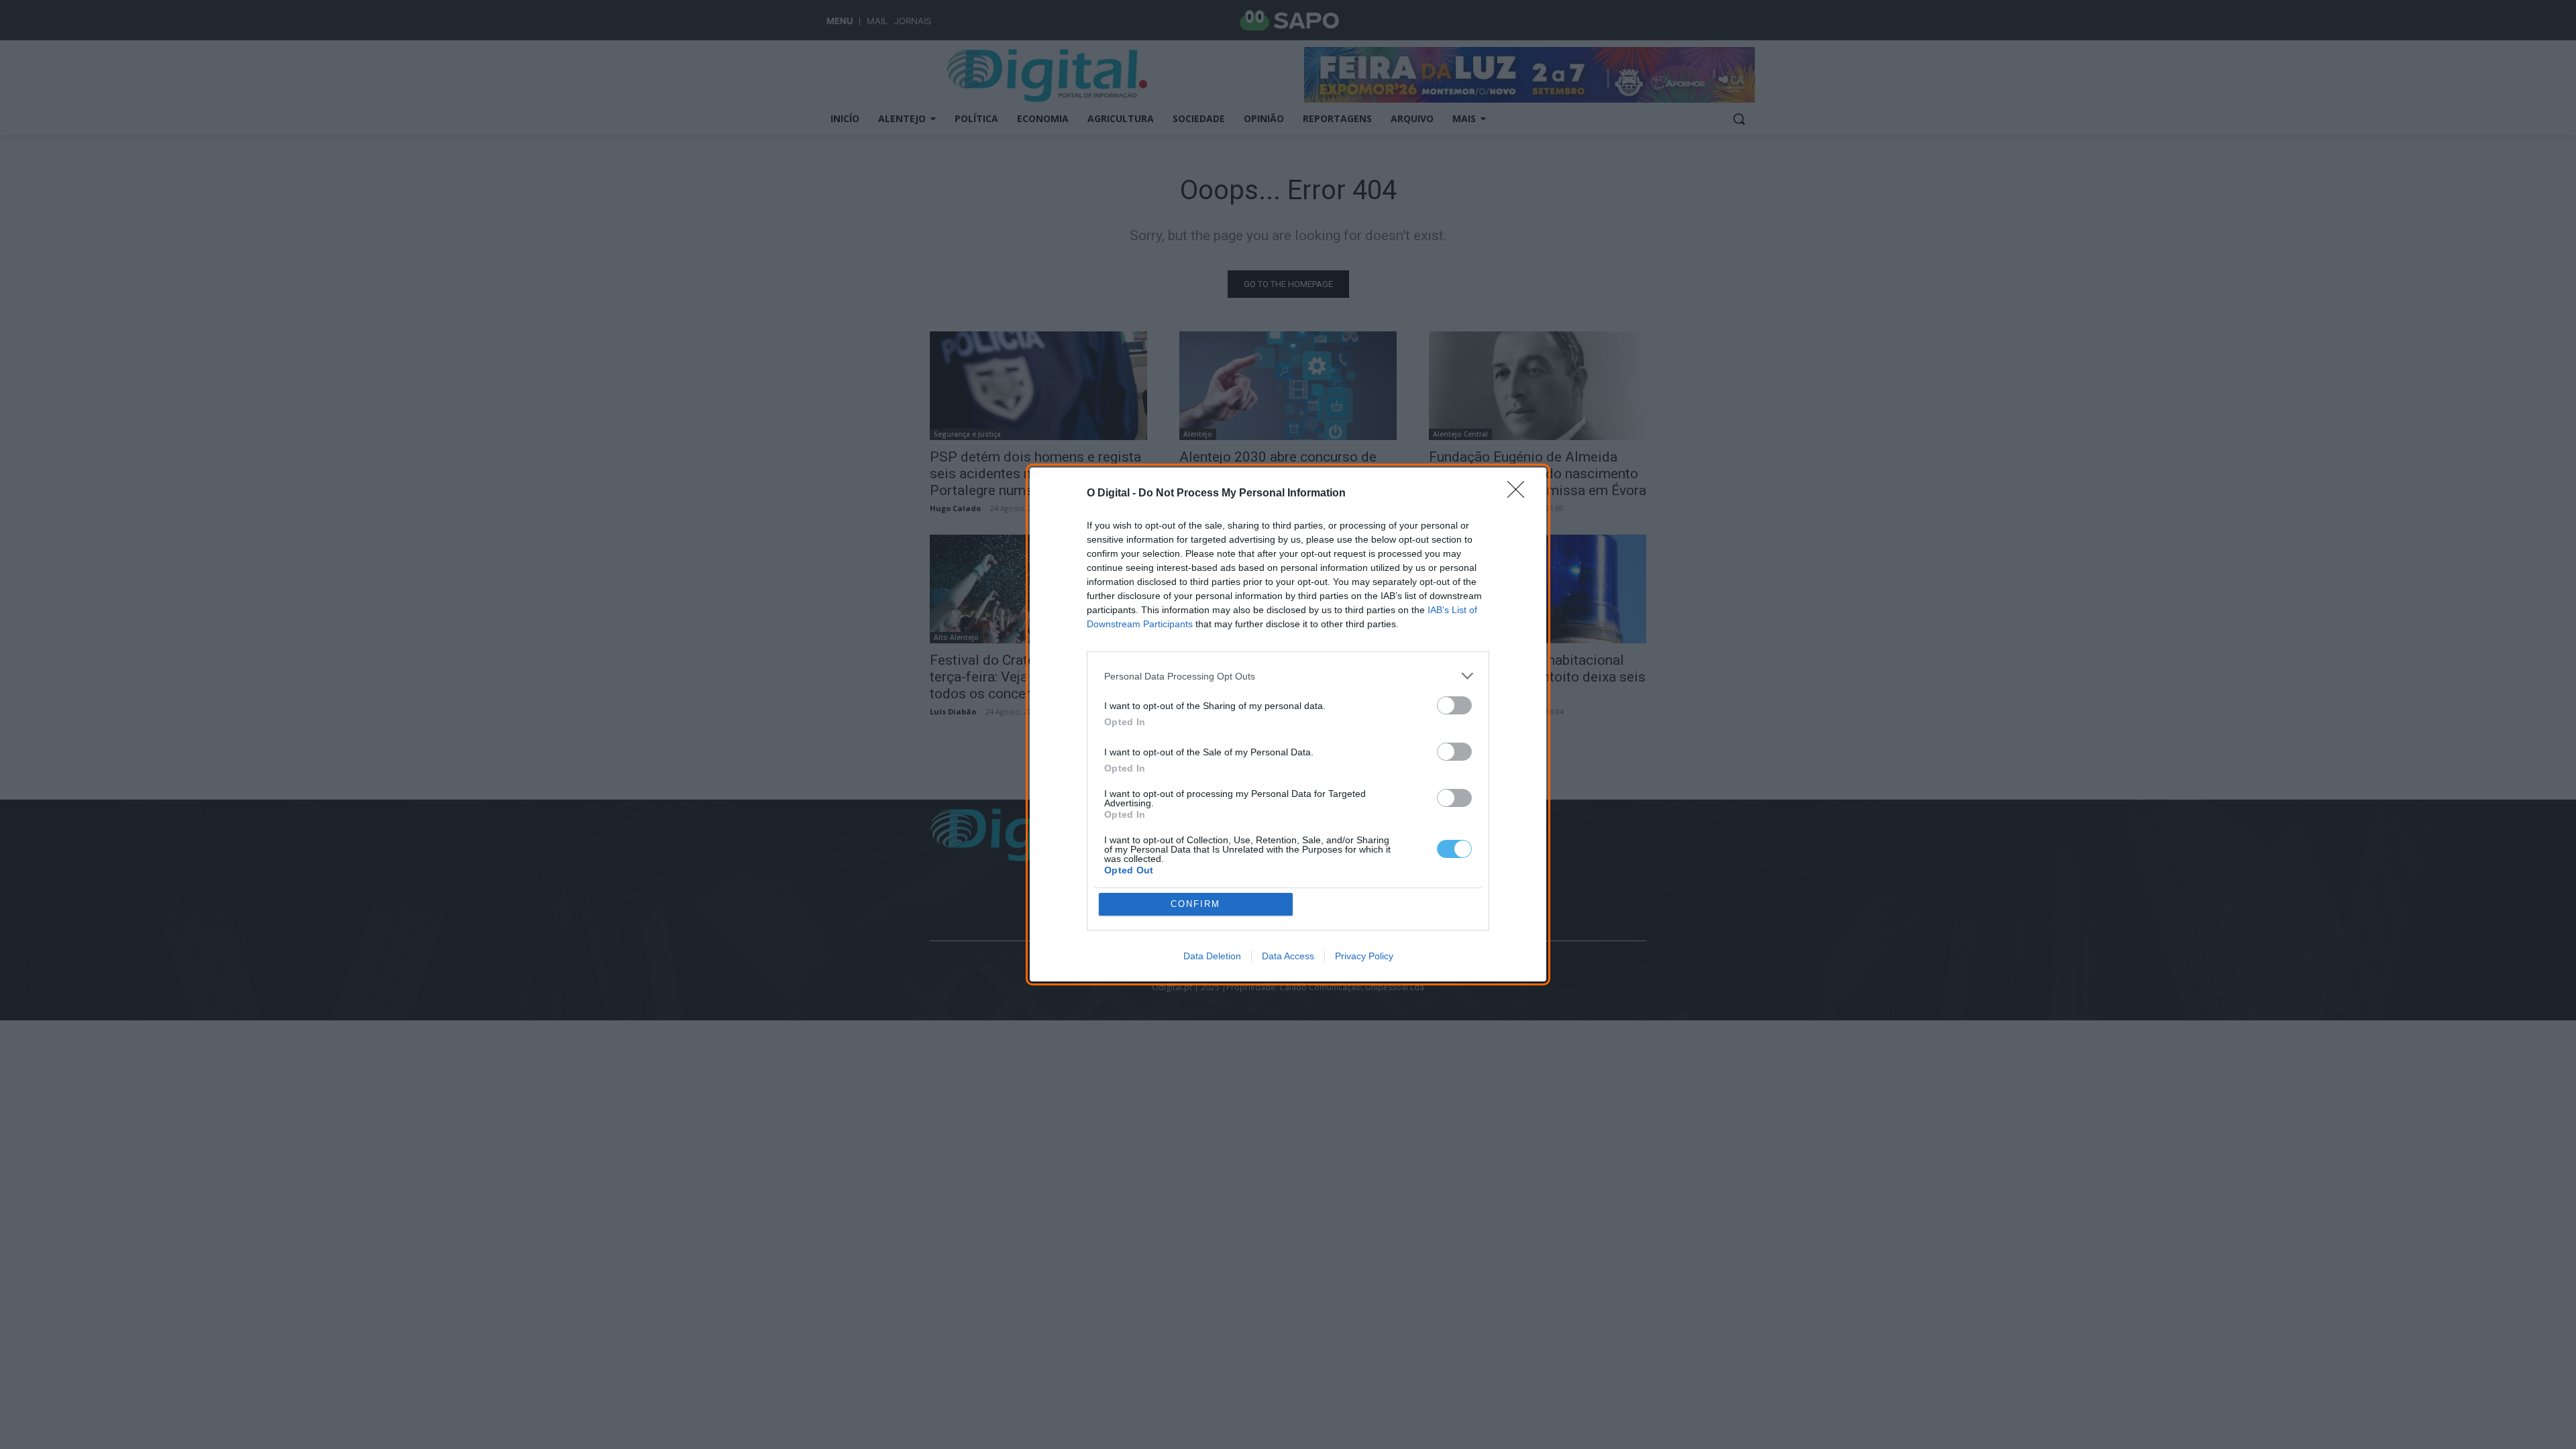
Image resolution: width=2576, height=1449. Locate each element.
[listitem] (1288, 676)
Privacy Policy (1364, 956)
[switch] (1454, 705)
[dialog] (1288, 724)
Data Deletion (1212, 956)
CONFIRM (1195, 904)
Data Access (1288, 956)
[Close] (1520, 494)
